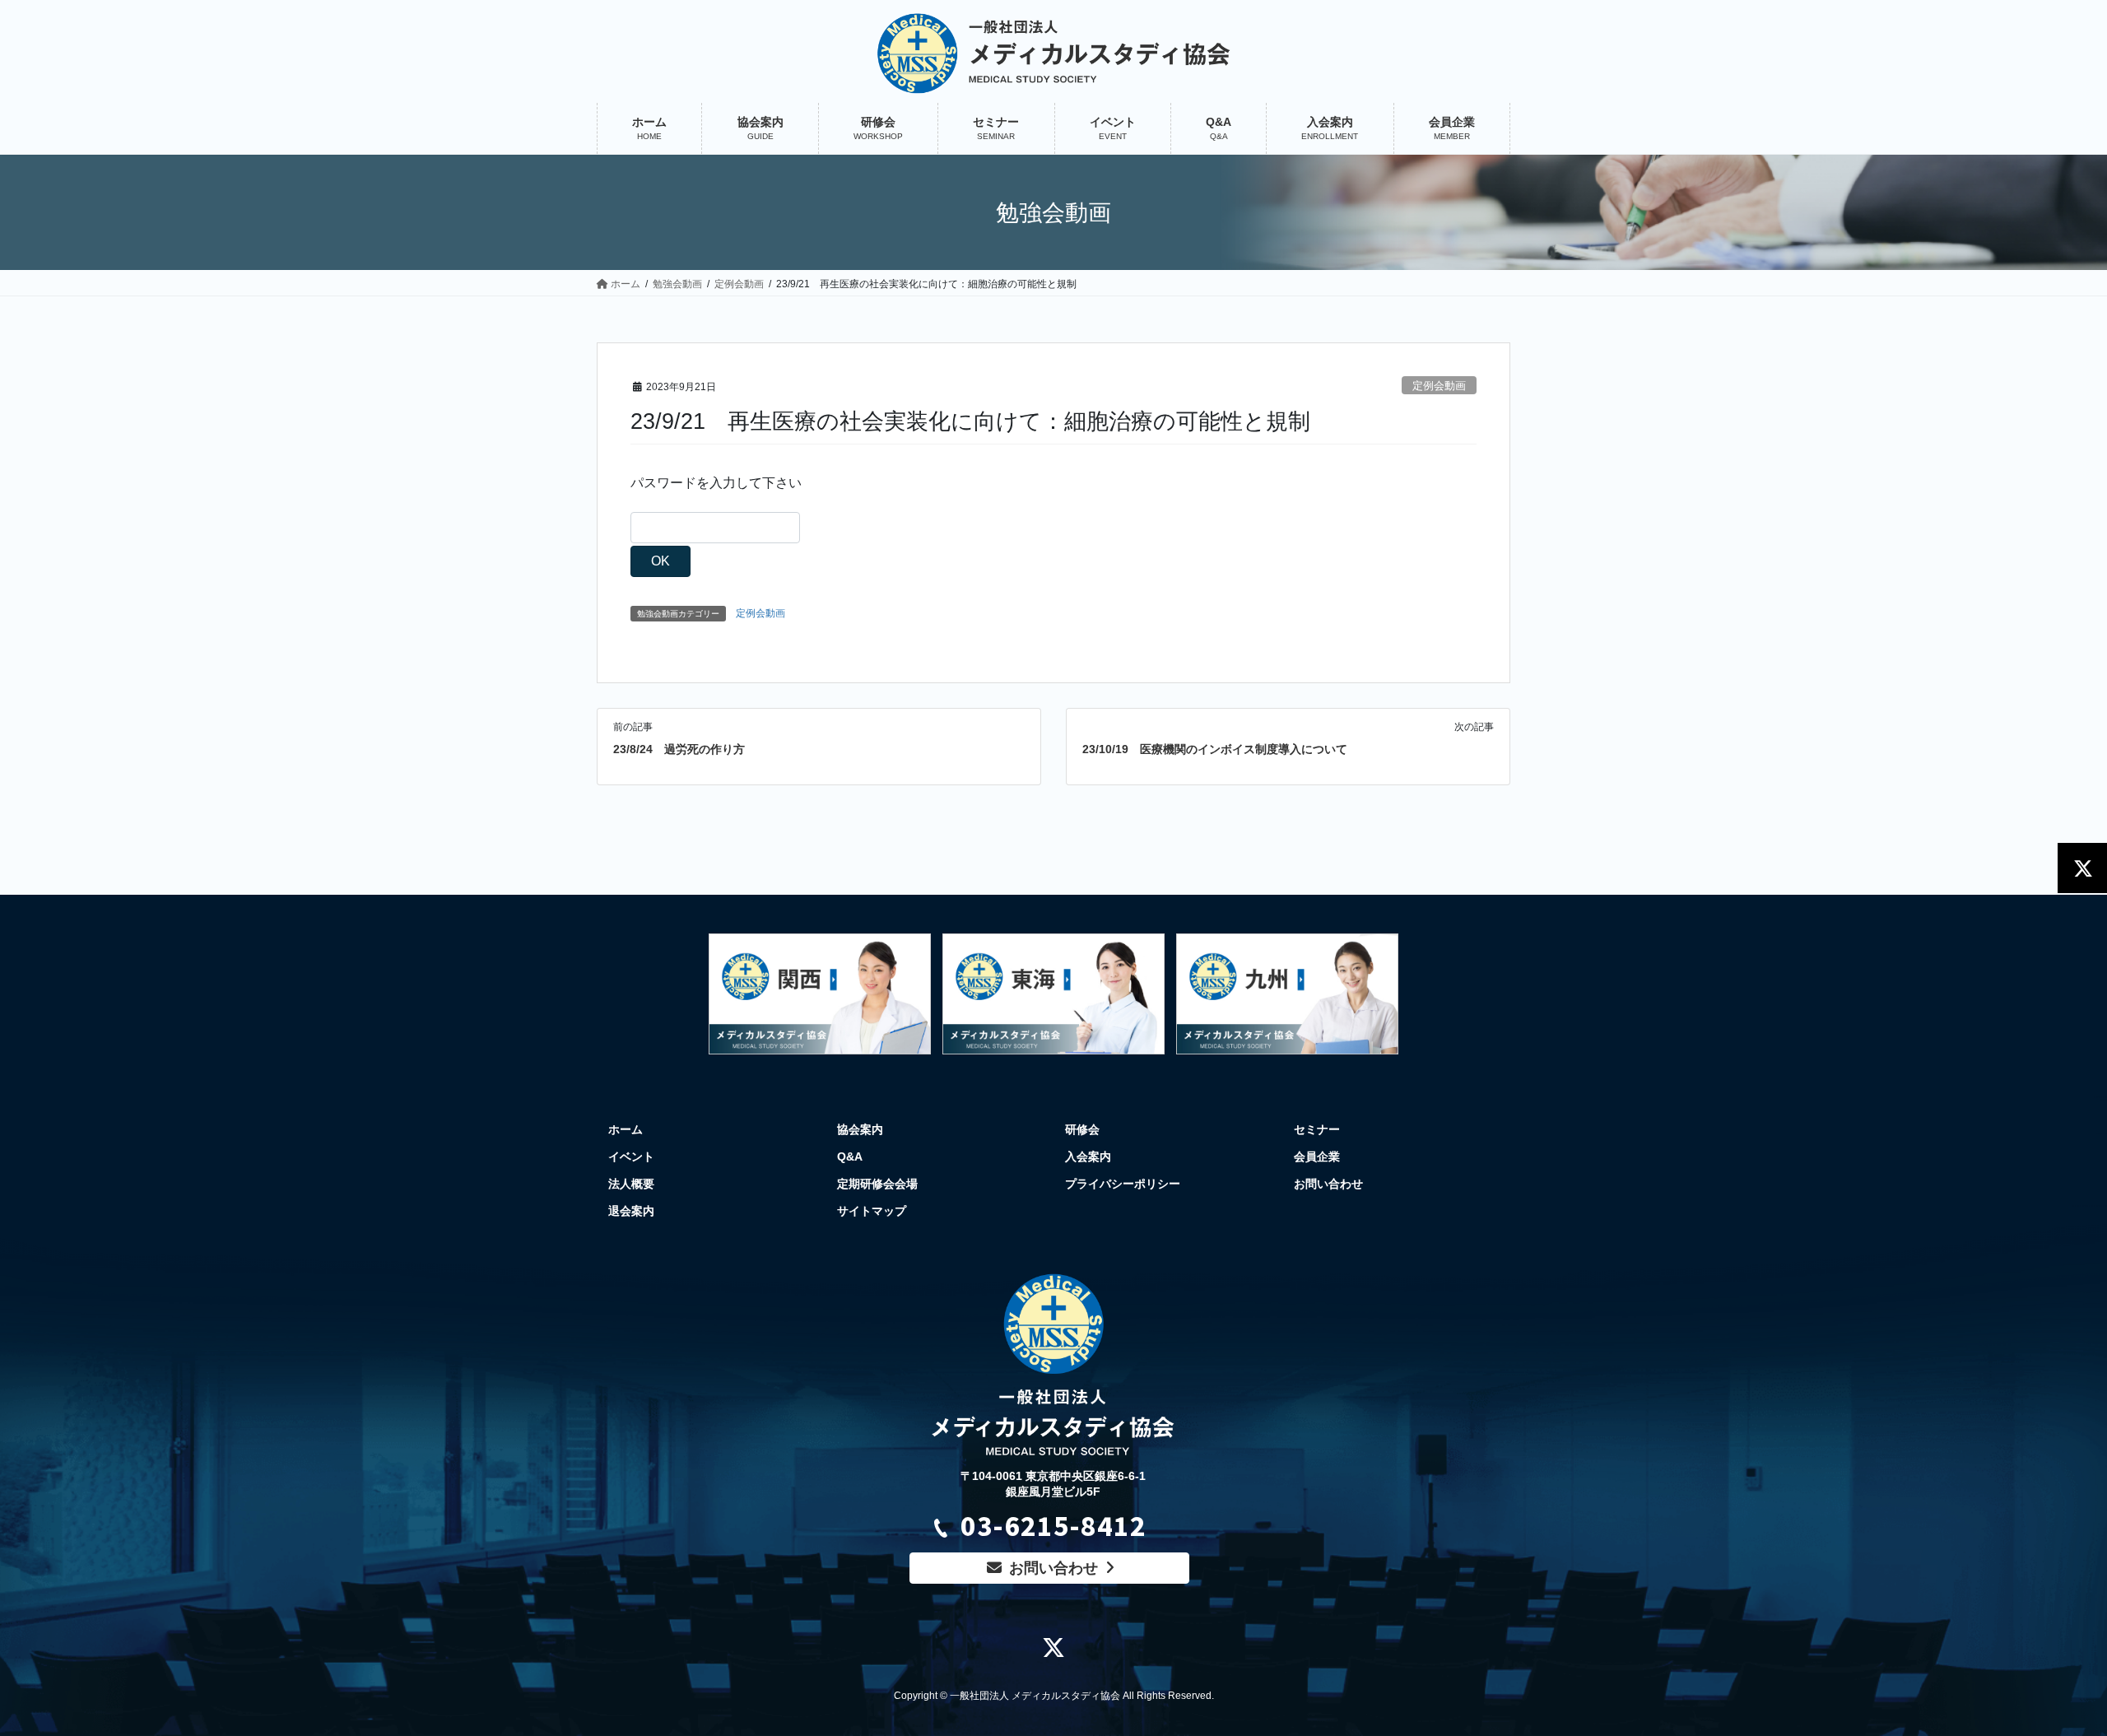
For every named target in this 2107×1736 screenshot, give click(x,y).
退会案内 (631, 1211)
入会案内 (1088, 1157)
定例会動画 (1439, 386)
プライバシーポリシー (1123, 1184)
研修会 (1082, 1129)
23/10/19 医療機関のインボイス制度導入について (1215, 749)
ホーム (626, 1129)
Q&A (850, 1157)
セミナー (1317, 1129)
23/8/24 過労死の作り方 (679, 749)
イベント (631, 1157)
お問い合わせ (1328, 1184)
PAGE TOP (2065, 1663)
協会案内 (860, 1129)
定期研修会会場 (877, 1184)
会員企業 (1317, 1157)
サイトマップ (872, 1211)
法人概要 (631, 1184)
